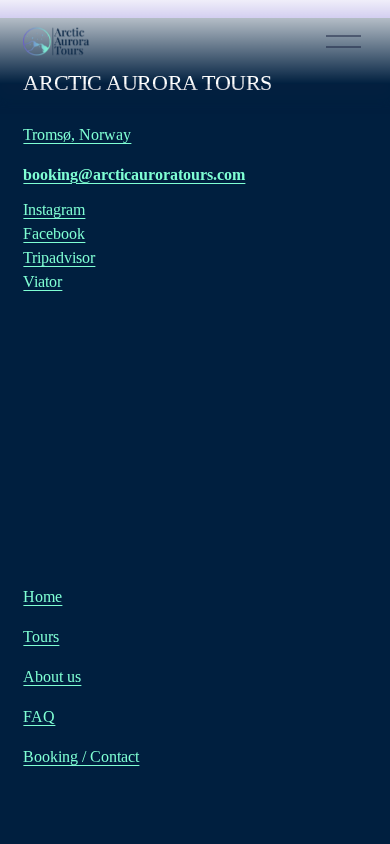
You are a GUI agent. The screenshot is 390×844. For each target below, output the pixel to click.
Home (42, 596)
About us (52, 676)
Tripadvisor (59, 257)
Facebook (54, 233)
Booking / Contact (81, 756)
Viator (42, 281)
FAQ (39, 716)
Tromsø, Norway (77, 134)
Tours (41, 636)
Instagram (54, 209)
